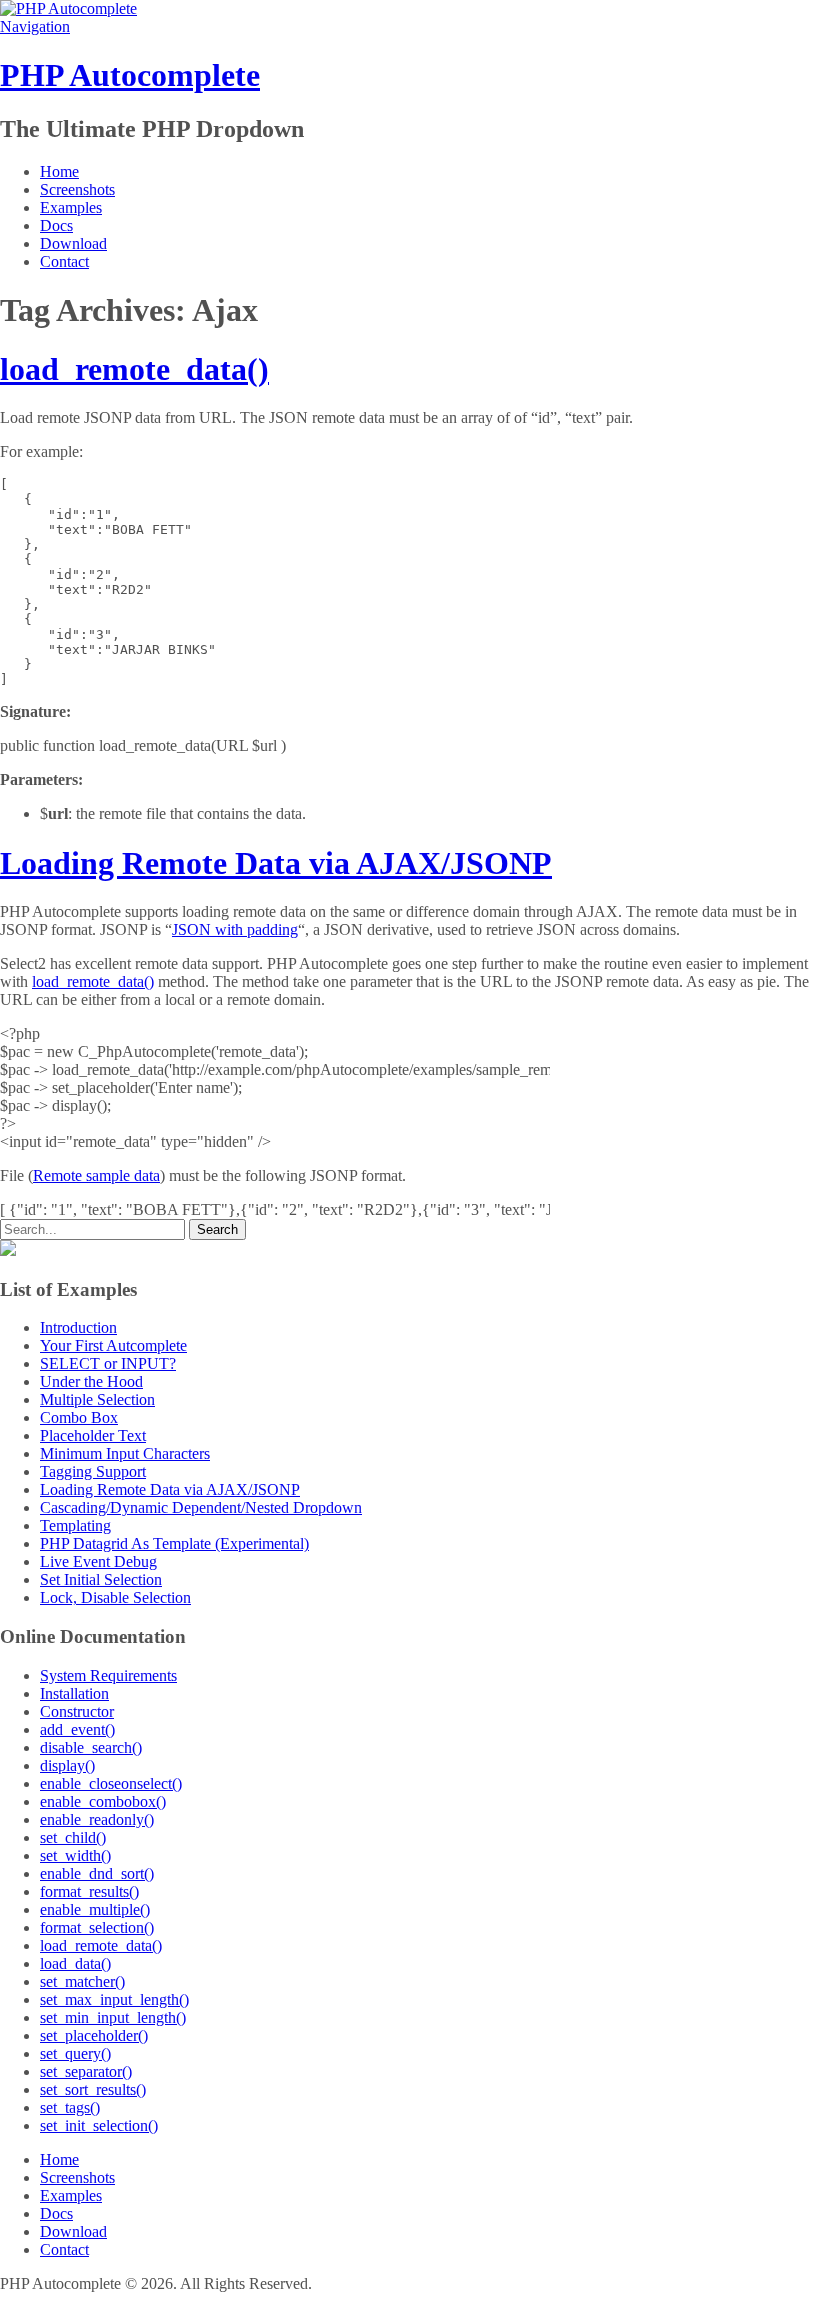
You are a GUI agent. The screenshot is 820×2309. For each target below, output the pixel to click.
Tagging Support (93, 1471)
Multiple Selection (97, 1399)
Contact (64, 261)
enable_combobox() (103, 1801)
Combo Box (79, 1417)
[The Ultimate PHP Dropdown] (68, 8)
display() (67, 1765)
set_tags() (70, 2107)
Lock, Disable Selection (115, 1597)
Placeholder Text (93, 1435)
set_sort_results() (93, 2089)
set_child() (73, 1837)
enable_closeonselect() (111, 1783)
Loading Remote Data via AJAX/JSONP (276, 863)
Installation (74, 1693)
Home (59, 171)
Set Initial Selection (101, 1579)
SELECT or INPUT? (108, 1363)
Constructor (77, 1711)
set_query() (75, 2053)
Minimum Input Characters (125, 1453)
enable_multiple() (95, 1909)
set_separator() (86, 2071)
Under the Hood (91, 1381)
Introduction (78, 1327)
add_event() (77, 1729)
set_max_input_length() (114, 1999)
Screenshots (77, 189)
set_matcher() (82, 1981)
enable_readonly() (97, 1819)
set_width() (75, 1855)
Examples (71, 207)
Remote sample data (96, 1175)
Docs (56, 225)
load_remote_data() (134, 369)
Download (73, 243)
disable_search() (91, 1747)
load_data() (75, 1963)
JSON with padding (235, 929)
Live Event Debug (98, 1561)
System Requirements (108, 1675)
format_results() (89, 1891)
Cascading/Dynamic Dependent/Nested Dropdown (201, 1507)
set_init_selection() (99, 2125)
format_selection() (97, 1927)
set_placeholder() (94, 2035)
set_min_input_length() (113, 2017)
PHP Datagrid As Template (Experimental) (174, 1543)
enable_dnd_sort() (97, 1873)
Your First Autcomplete (113, 1345)
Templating (75, 1525)
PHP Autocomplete (130, 75)
